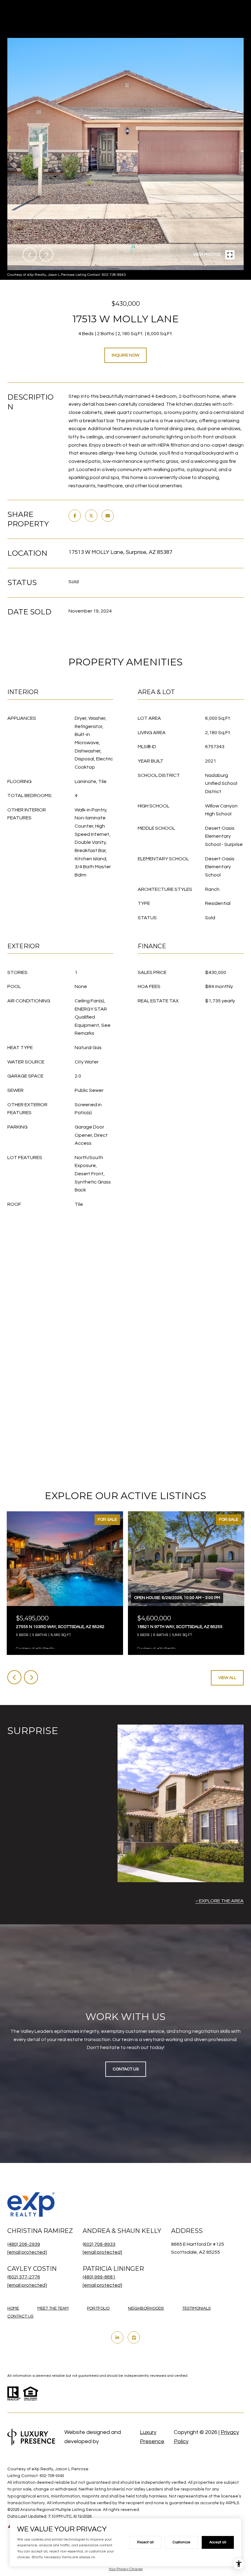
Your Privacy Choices (126, 2569)
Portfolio (98, 2308)
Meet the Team (53, 2308)
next (46, 254)
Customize (182, 2542)
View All (227, 1678)
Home (13, 2308)
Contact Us (20, 2316)
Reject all (145, 2542)
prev (30, 254)
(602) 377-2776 (24, 2277)
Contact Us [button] (126, 2069)
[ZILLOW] (134, 2337)
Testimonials (196, 2308)
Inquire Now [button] (125, 355)
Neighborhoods (146, 2308)
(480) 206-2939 (24, 2244)
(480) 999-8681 (99, 2277)
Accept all (218, 2542)
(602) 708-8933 (99, 2244)
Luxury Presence (152, 2437)
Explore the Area (221, 1901)
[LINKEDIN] (117, 2337)
